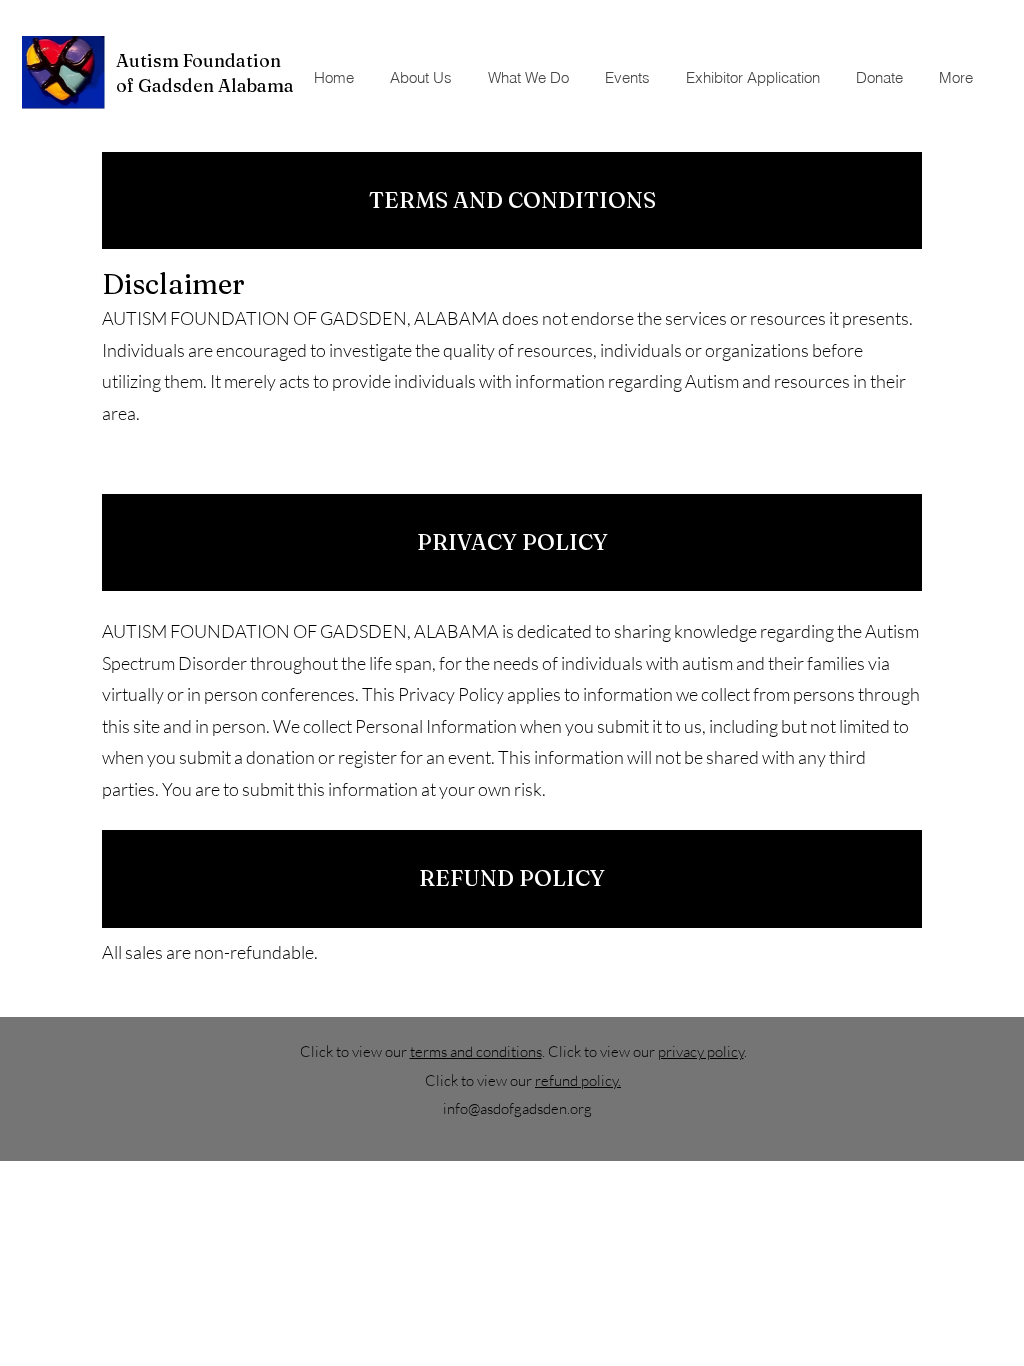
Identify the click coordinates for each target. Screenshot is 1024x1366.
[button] (629, 78)
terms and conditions (476, 1051)
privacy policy (701, 1051)
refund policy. (578, 1080)
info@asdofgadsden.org (517, 1108)
